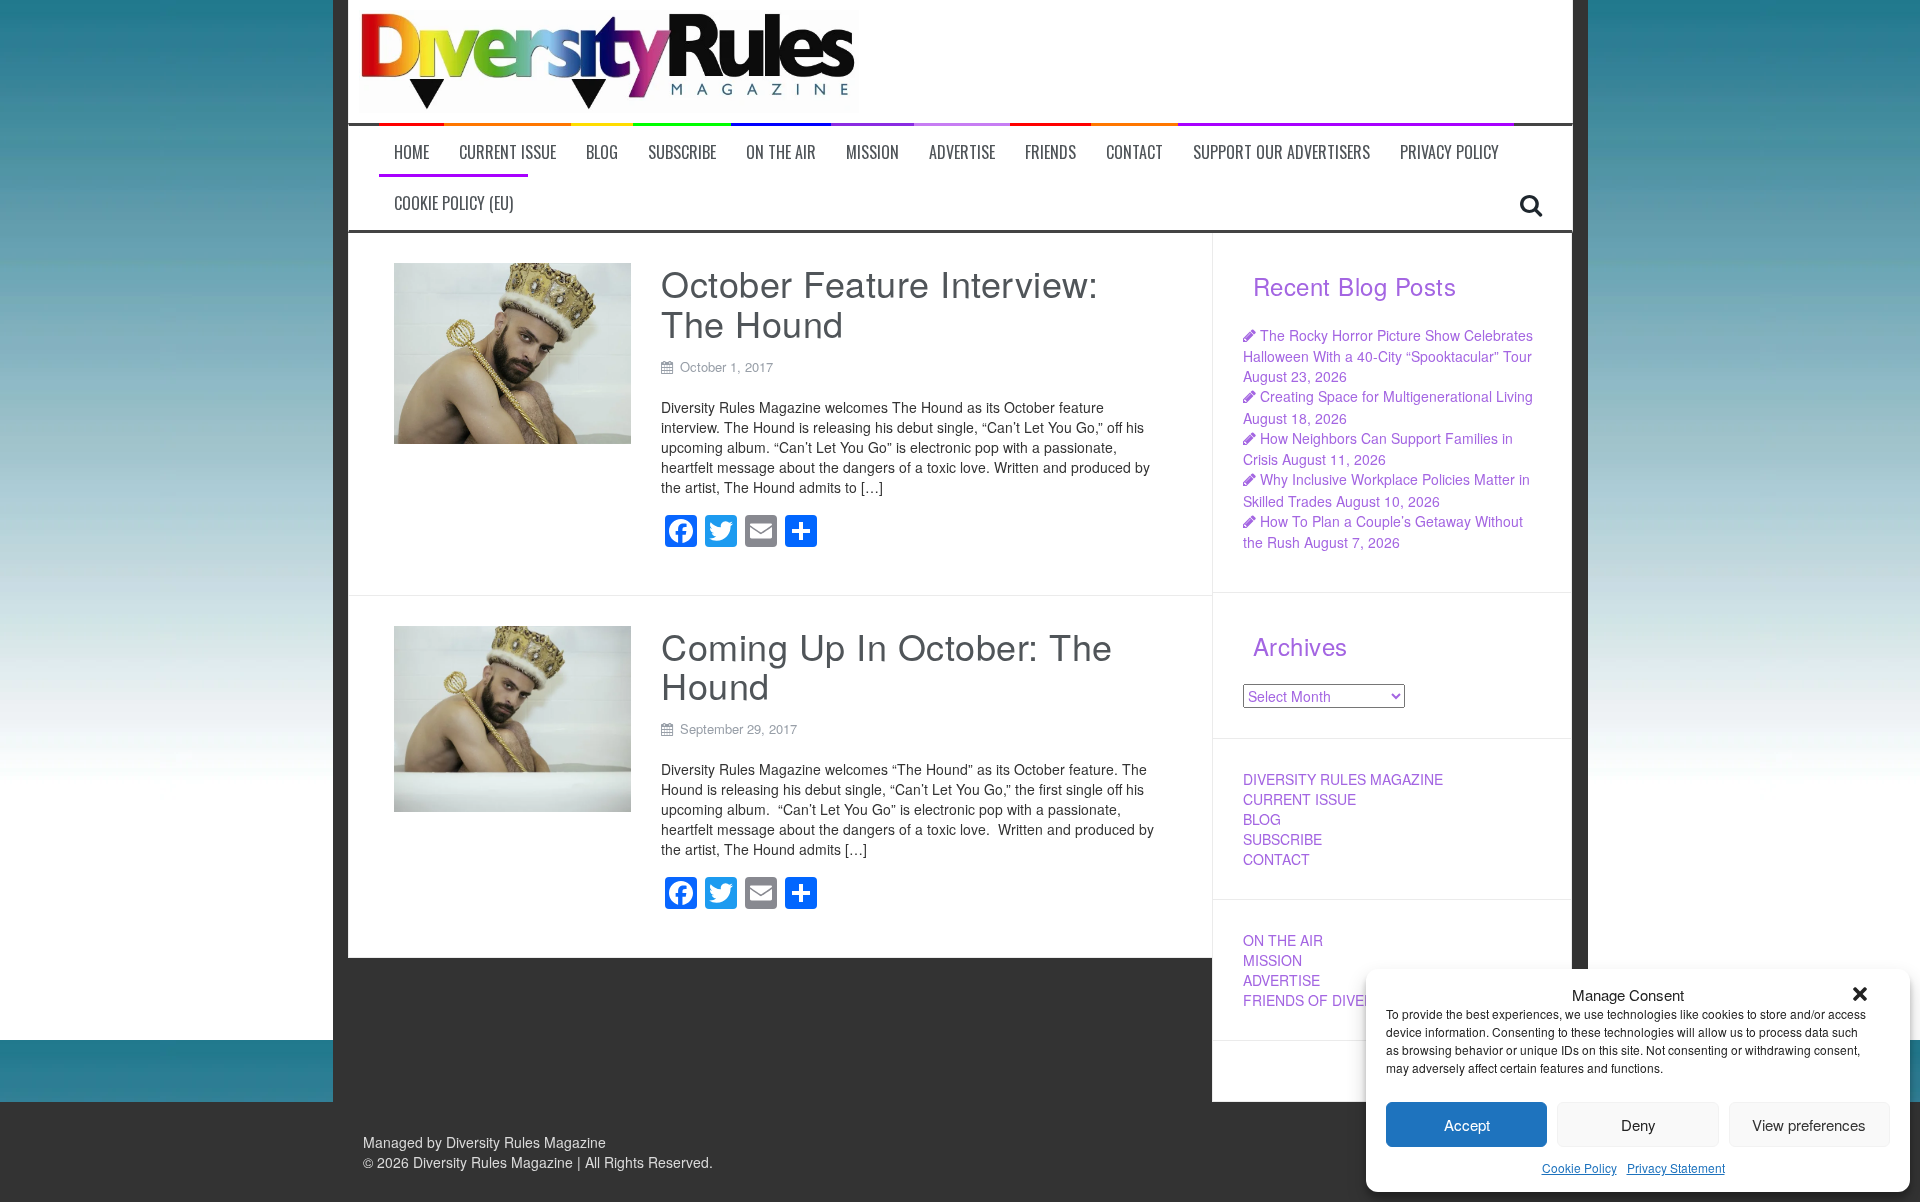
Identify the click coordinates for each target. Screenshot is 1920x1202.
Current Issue (507, 152)
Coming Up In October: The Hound (887, 665)
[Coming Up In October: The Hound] (513, 717)
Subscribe (682, 152)
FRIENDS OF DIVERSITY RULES (1349, 1000)
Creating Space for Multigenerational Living (1396, 396)
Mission (872, 152)
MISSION (1272, 960)
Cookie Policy (1579, 1167)
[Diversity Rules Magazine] (609, 59)
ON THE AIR (1283, 940)
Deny (1638, 1124)
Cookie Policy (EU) (453, 203)
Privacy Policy (1449, 152)
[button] (1860, 994)
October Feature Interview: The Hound (879, 302)
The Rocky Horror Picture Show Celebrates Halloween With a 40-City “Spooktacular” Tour (1388, 345)
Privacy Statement (1676, 1167)
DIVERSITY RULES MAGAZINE (1343, 779)
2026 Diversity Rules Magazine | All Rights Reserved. (545, 1162)
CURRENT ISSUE (1299, 799)
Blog (602, 152)
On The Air (781, 152)
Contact (1134, 152)
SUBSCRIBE (1282, 839)
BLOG (1262, 819)
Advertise (962, 152)
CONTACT (1276, 859)
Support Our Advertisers (1281, 152)
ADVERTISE (1281, 980)
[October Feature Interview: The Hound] (513, 351)
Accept (1467, 1124)
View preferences (1809, 1124)
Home (411, 152)
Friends (1050, 152)
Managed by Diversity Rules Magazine (484, 1142)
